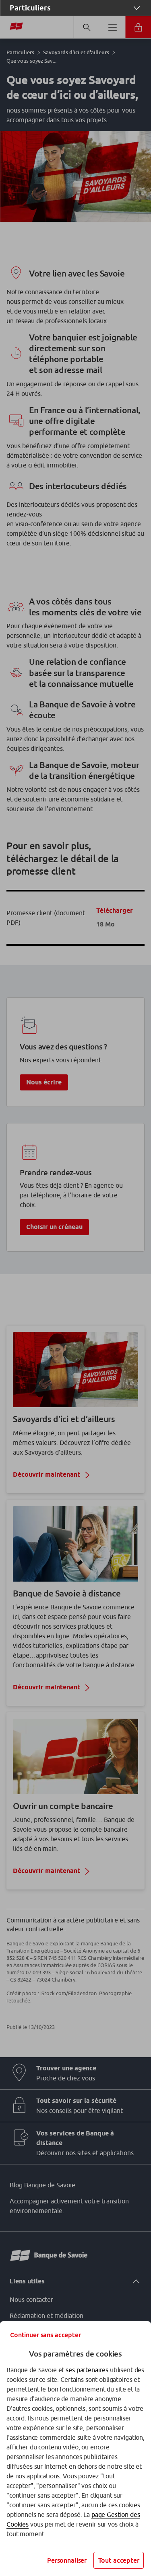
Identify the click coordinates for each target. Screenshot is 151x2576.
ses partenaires (87, 2370)
